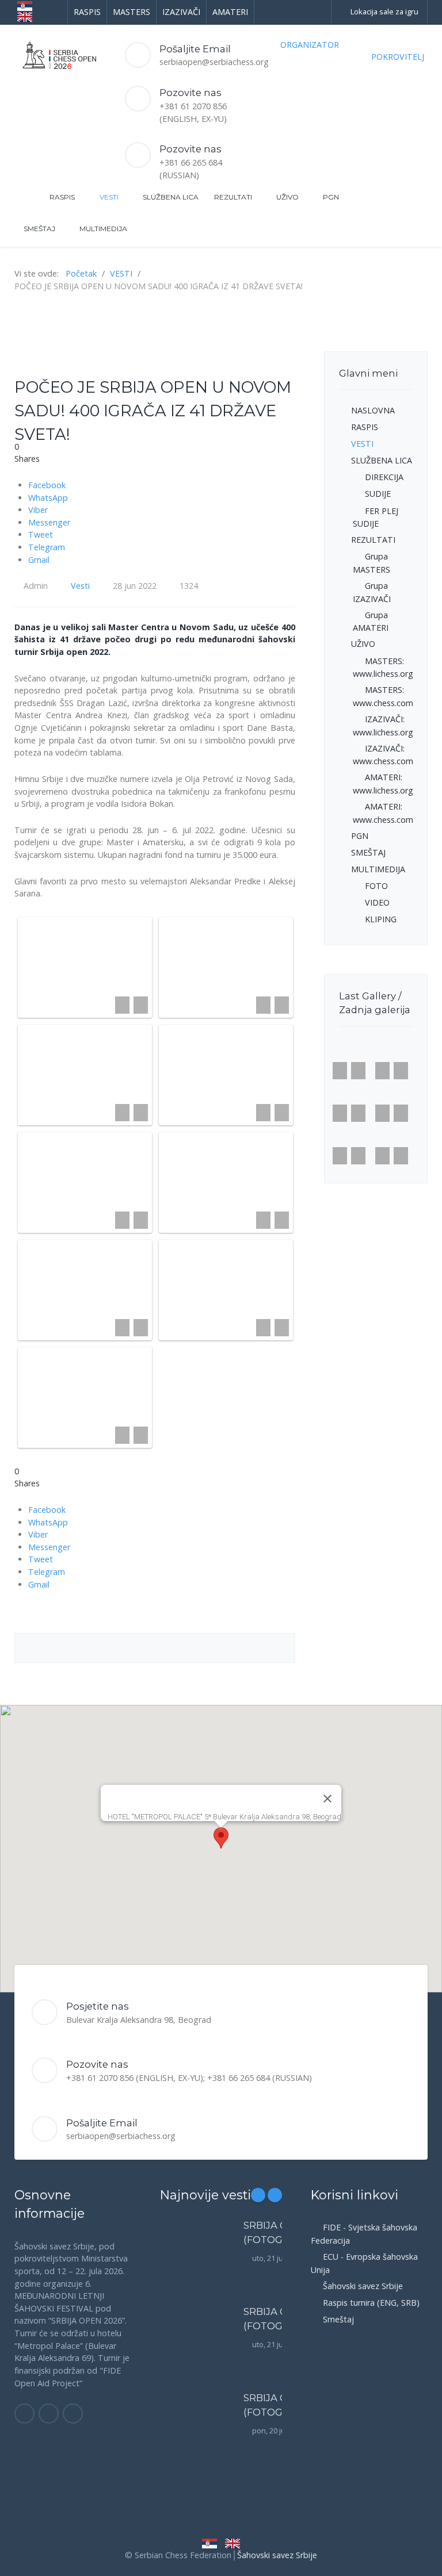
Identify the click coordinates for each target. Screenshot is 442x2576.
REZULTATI (373, 540)
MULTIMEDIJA (378, 869)
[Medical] (55, 54)
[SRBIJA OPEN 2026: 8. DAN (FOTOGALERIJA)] (196, 2437)
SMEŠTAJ (368, 852)
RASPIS (365, 427)
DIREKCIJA (384, 477)
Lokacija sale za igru (384, 11)
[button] (221, 1838)
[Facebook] (24, 2414)
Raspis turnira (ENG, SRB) (371, 2303)
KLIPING (381, 919)
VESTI (362, 444)
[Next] (257, 1648)
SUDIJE (378, 494)
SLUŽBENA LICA (382, 460)
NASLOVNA (373, 410)
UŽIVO (363, 644)
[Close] (327, 1799)
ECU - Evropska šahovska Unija (364, 2263)
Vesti (80, 586)
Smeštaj (338, 2319)
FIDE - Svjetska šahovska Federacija (364, 2234)
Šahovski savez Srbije (363, 2286)
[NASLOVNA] (20, 197)
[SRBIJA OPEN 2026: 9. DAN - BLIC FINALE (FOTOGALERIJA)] (196, 2264)
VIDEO (377, 902)
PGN (360, 836)
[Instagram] (49, 2414)
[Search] (413, 198)
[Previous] (52, 1648)
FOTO (376, 886)
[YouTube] (73, 2414)
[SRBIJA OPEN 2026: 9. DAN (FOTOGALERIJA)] (196, 2351)
